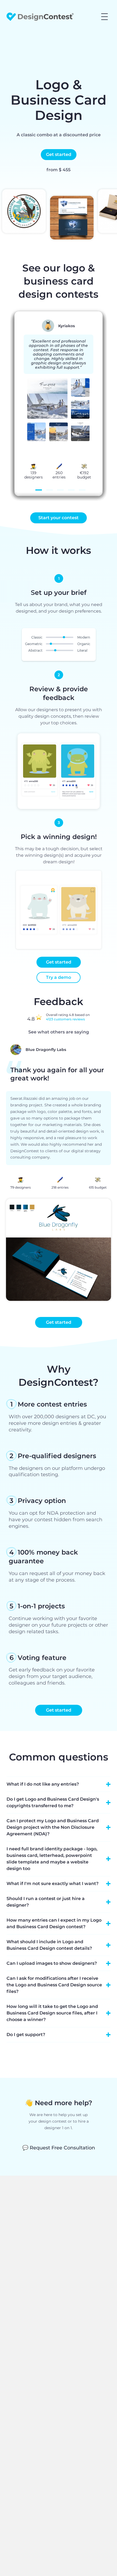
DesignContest (40, 17)
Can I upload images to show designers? (52, 1963)
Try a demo (59, 977)
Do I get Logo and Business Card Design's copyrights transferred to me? (53, 1802)
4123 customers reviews (65, 1019)
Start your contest (59, 518)
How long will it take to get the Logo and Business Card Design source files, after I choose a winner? (52, 2013)
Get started (59, 154)
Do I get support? (26, 2035)
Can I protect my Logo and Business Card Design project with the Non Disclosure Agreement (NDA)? (53, 1827)
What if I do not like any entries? (43, 1784)
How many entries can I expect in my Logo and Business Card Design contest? (54, 1923)
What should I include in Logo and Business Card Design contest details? (49, 1945)
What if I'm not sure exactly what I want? (53, 1884)
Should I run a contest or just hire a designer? (46, 1902)
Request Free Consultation (59, 2148)
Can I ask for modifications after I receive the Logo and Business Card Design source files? (54, 1985)
